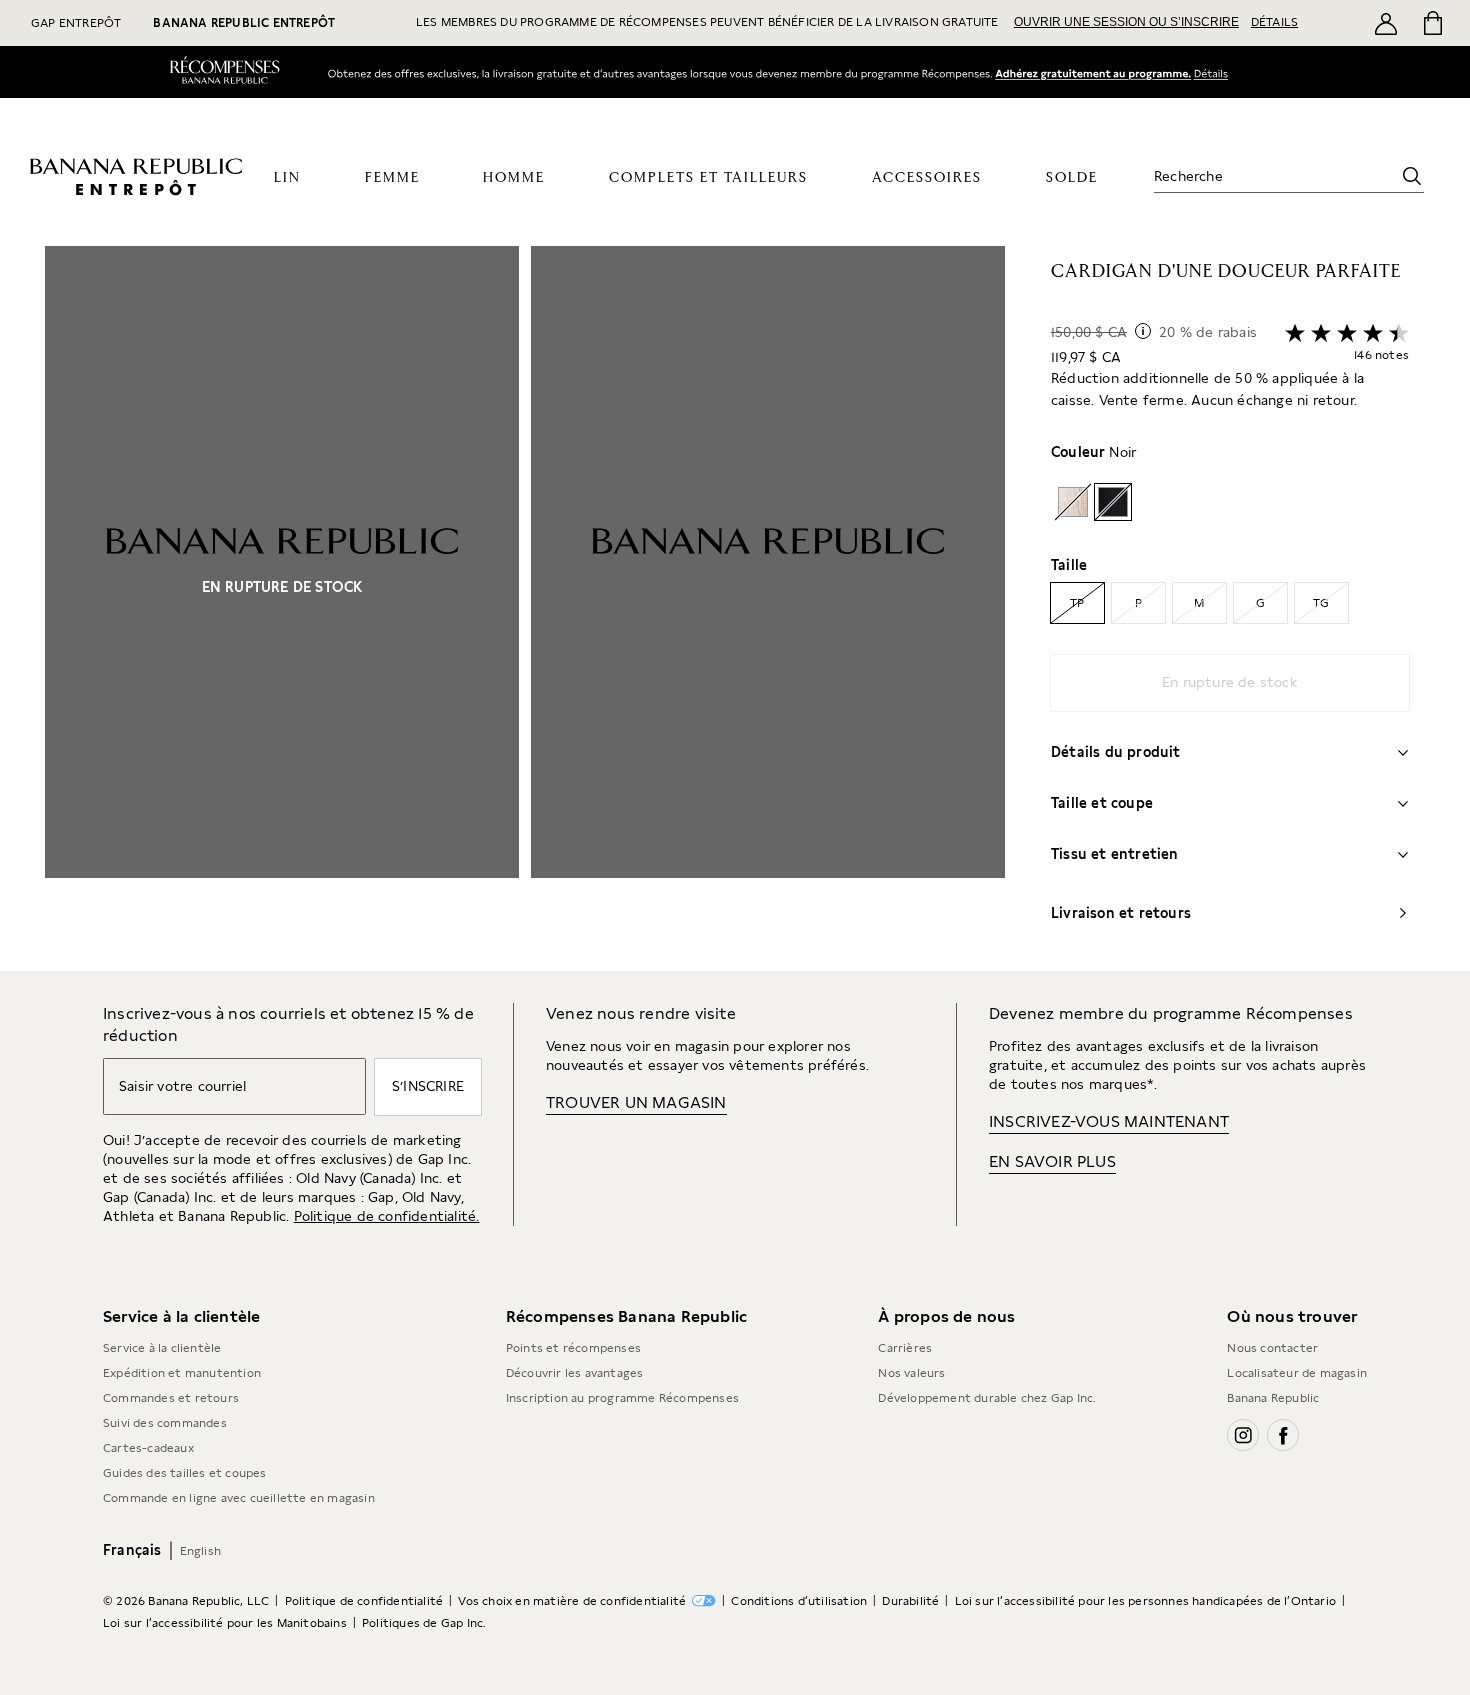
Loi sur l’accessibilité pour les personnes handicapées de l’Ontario (1145, 1601)
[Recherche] (1412, 176)
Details (1216, 73)
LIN (287, 178)
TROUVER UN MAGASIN (636, 1102)
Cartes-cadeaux (148, 1448)
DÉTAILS (1274, 22)
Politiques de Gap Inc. (424, 1623)
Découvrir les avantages (575, 1373)
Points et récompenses (573, 1348)
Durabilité (910, 1601)
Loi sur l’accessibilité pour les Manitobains (225, 1623)
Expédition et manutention (182, 1373)
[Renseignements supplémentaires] (1143, 331)
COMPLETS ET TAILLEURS (708, 178)
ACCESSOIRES (927, 178)
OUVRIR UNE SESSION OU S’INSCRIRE (1126, 22)
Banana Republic (1273, 1398)
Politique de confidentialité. (387, 1216)
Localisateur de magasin (1297, 1373)
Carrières (905, 1348)
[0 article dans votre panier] (1431, 23)
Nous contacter (1272, 1348)
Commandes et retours (171, 1398)
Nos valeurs (911, 1373)
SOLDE (1072, 178)
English (200, 1551)
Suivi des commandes (165, 1423)
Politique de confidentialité (364, 1601)
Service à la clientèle (162, 1348)
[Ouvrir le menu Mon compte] (1386, 23)
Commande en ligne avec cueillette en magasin (239, 1498)
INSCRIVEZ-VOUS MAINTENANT (1109, 1121)
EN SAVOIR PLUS (1052, 1161)
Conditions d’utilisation (799, 1601)
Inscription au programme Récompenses (622, 1398)
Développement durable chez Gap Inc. (987, 1398)
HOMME (514, 178)
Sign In (1092, 73)
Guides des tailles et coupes (185, 1473)
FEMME (392, 178)
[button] (525, 608)
